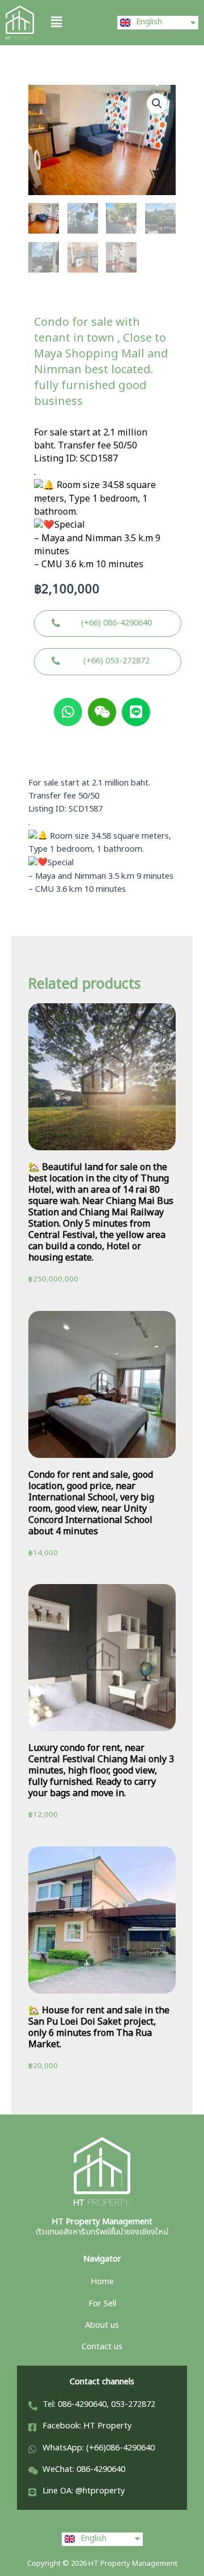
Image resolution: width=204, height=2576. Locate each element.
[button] (71, 22)
